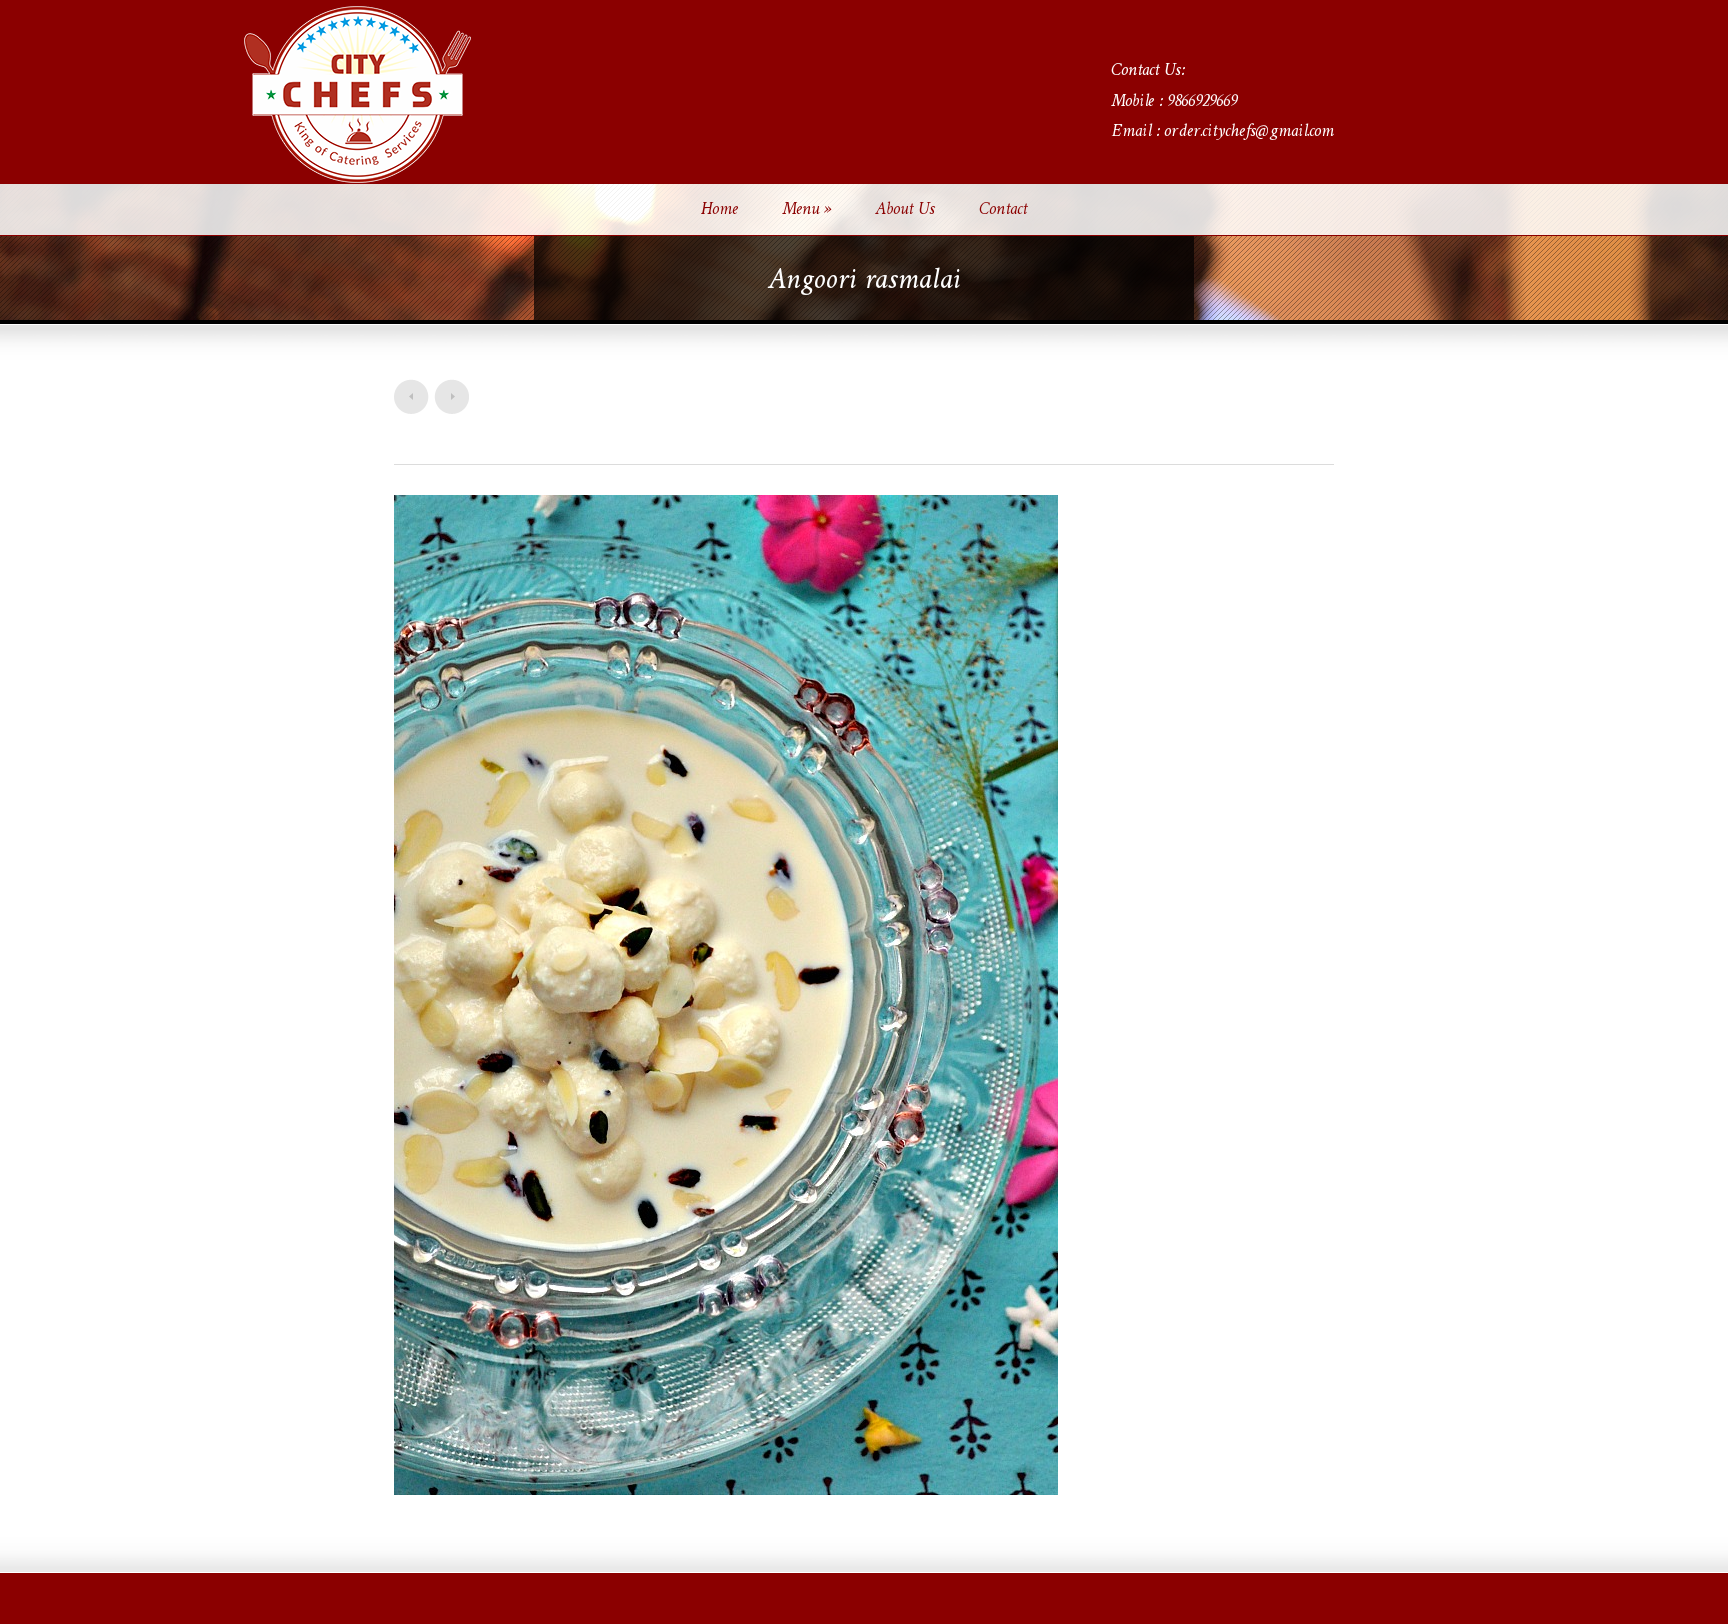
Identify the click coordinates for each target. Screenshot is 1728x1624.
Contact (1003, 210)
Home (719, 210)
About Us (905, 210)
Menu (806, 210)
